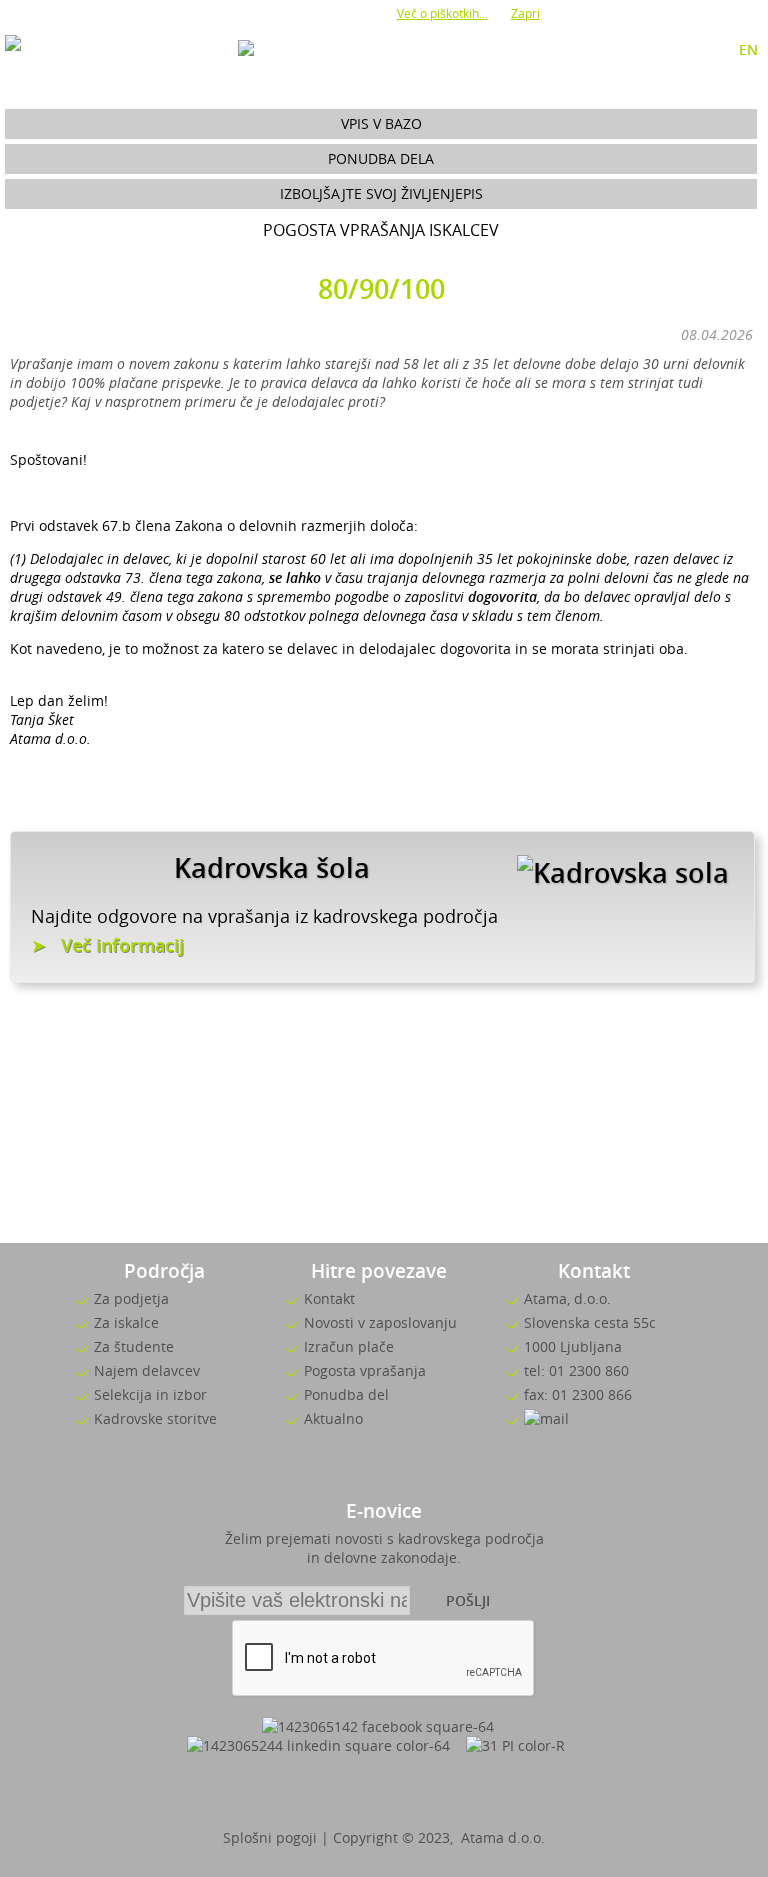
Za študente (134, 1346)
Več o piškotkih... (442, 13)
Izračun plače (349, 1346)
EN (748, 49)
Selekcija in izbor (150, 1394)
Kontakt (329, 1298)
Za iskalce (126, 1322)
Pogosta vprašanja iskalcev (381, 230)
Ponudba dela (381, 158)
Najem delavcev (147, 1370)
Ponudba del (346, 1394)
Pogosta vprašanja (365, 1370)
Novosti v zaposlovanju (380, 1322)
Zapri (525, 13)
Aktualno (333, 1418)
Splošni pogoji (270, 1837)
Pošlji (468, 1600)
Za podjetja (131, 1298)
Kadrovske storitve (155, 1418)
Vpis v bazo (381, 123)
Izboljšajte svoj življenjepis (381, 193)
